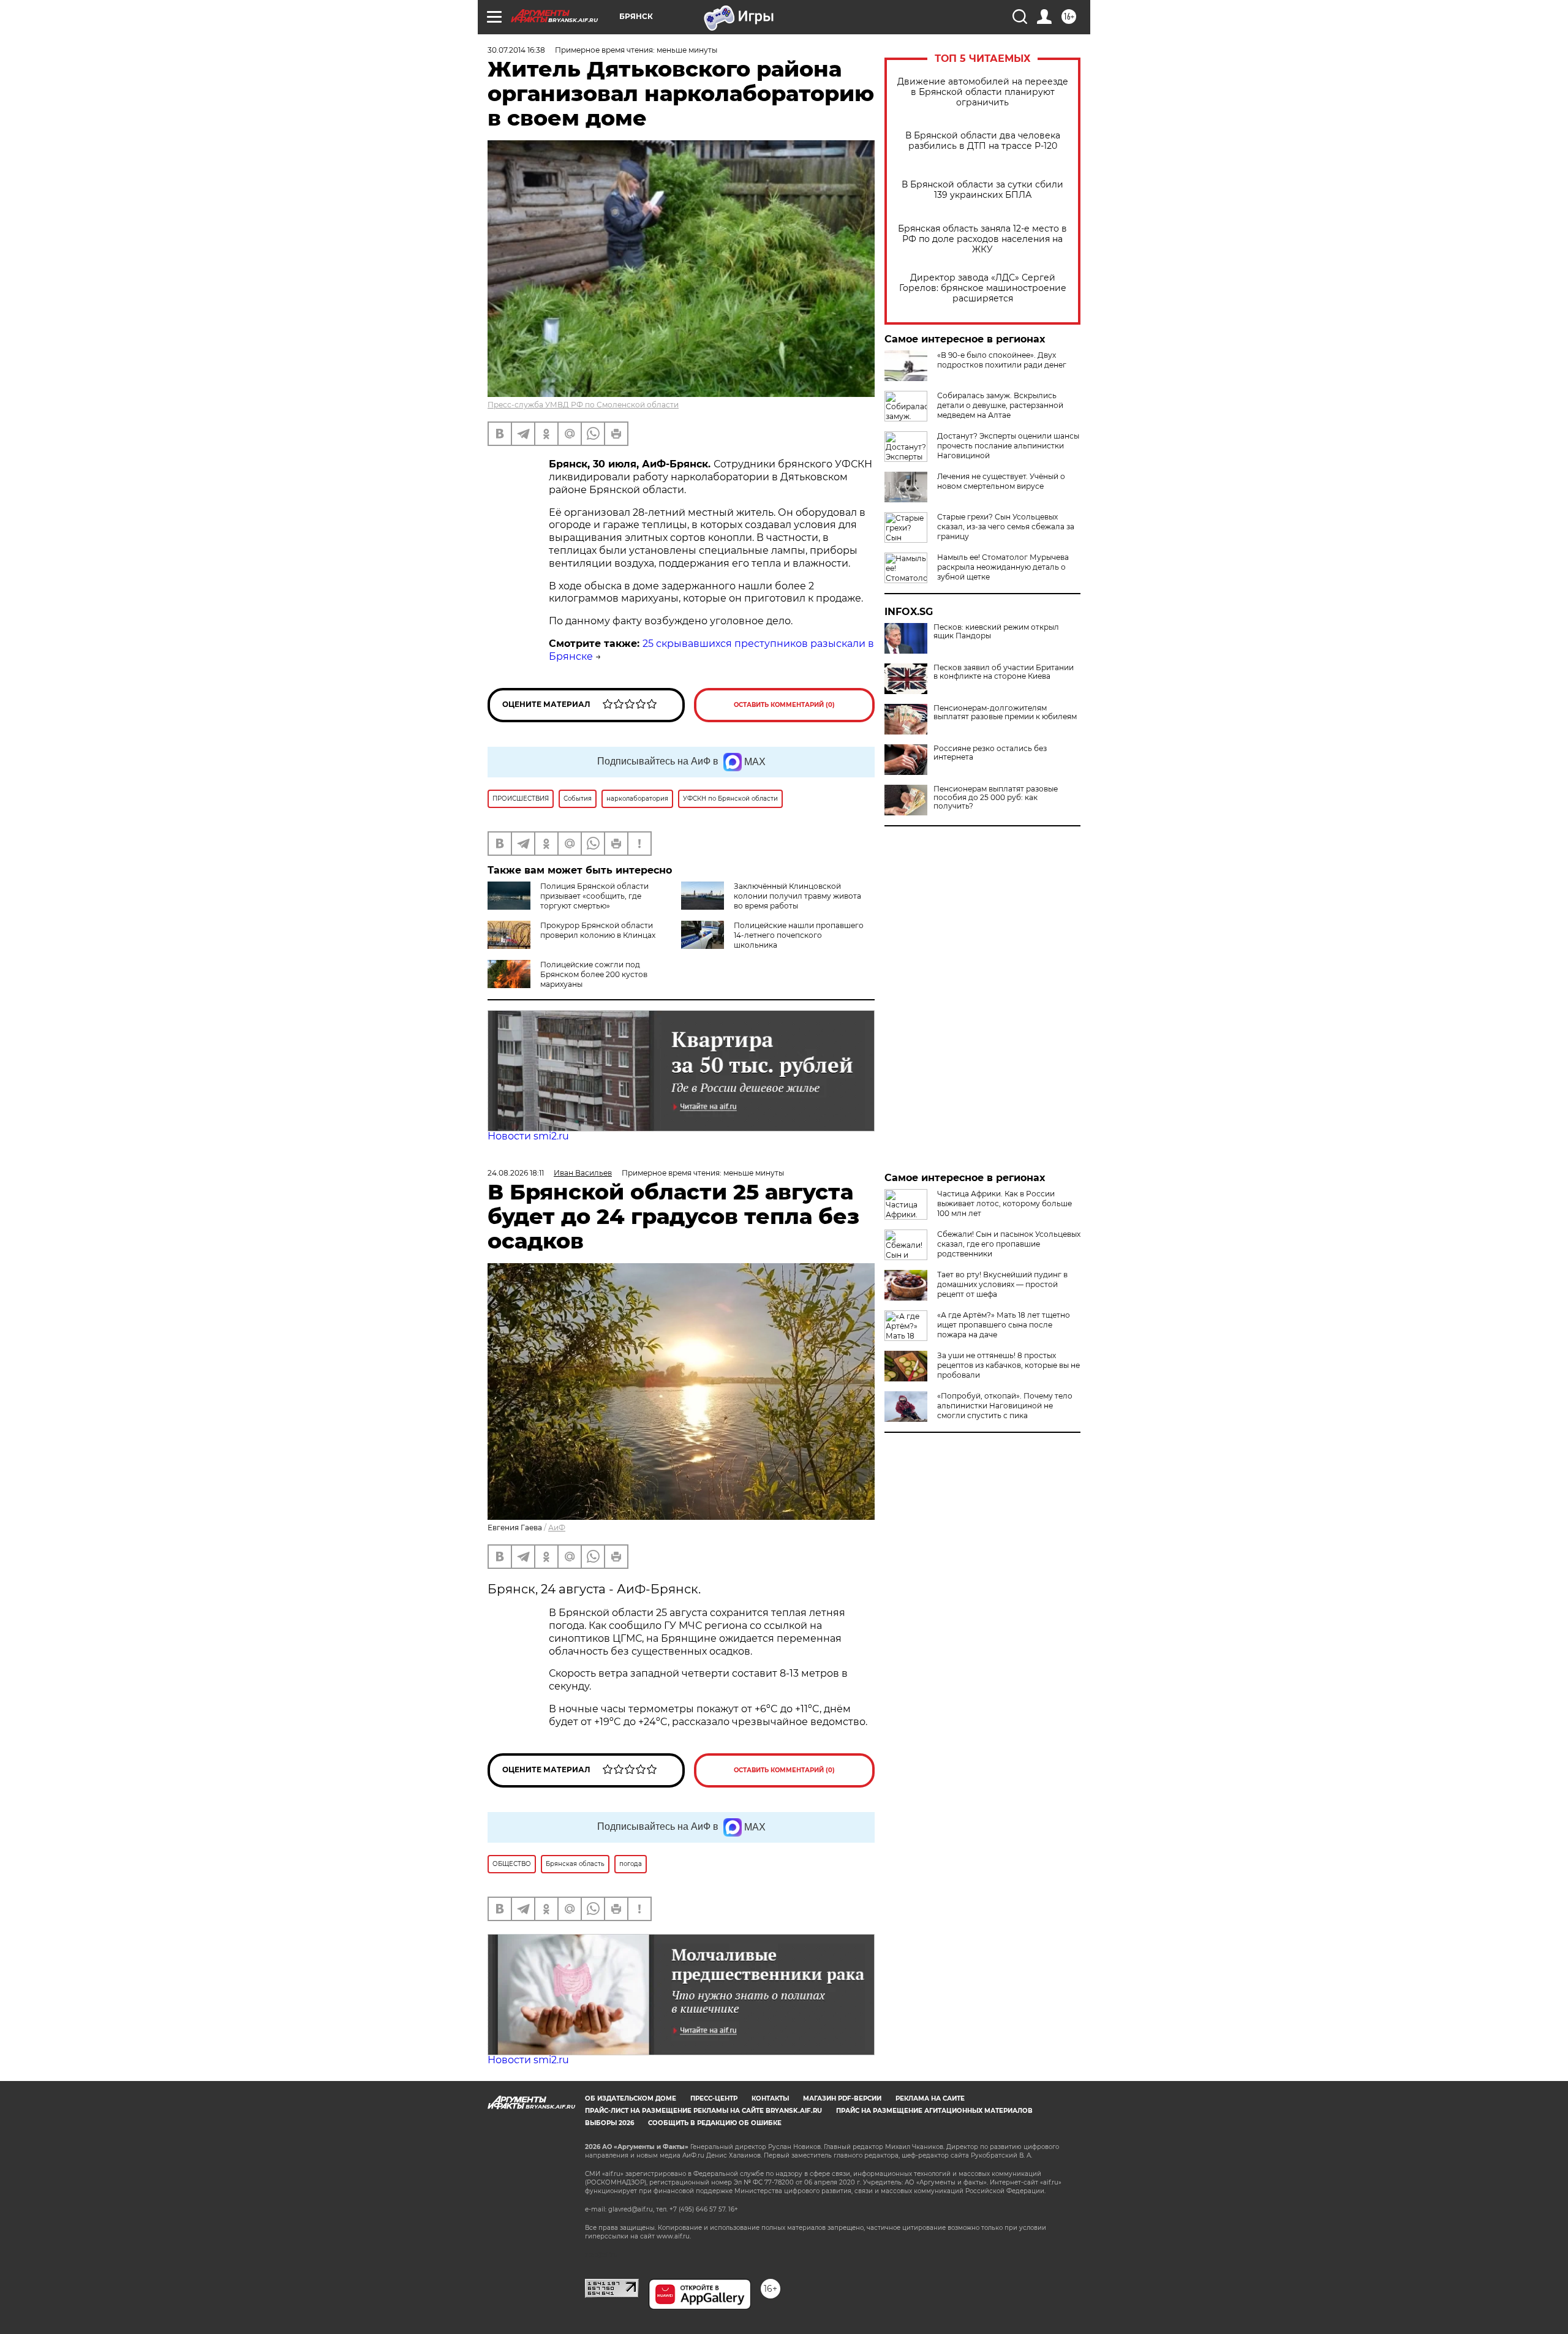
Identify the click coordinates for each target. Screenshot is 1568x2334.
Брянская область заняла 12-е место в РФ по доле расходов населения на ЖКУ (982, 239)
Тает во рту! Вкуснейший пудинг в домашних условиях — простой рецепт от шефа (1002, 1284)
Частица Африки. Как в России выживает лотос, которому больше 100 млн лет (1005, 1203)
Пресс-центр (714, 2098)
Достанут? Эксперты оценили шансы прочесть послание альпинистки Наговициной (1008, 446)
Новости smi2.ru (528, 1136)
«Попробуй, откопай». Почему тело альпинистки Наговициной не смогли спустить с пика (1005, 1406)
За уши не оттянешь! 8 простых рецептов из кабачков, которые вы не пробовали (1008, 1365)
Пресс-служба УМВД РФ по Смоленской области (583, 405)
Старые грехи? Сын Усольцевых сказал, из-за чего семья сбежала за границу (1006, 527)
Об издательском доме (631, 2098)
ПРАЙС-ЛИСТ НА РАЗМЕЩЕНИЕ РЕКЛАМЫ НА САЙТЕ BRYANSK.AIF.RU (703, 2111)
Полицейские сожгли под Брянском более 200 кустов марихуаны (594, 974)
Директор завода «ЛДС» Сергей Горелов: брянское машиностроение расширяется (983, 288)
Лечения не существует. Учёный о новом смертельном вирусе (1001, 481)
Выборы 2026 (609, 2123)
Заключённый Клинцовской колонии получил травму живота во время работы (797, 896)
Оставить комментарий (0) (784, 705)
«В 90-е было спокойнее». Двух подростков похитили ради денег (1002, 360)
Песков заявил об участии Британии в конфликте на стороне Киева (1004, 672)
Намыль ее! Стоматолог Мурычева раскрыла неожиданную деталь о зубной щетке (1003, 567)
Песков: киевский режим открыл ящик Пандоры (996, 632)
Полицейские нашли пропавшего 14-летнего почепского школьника (799, 935)
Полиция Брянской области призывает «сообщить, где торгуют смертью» (594, 896)
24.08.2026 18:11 (516, 1173)
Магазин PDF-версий (842, 2098)
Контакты (770, 2098)
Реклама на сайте (930, 2098)
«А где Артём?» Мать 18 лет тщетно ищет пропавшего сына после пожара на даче (1004, 1325)
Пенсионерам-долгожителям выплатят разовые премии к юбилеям (1005, 712)
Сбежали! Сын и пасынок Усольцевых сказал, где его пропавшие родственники (1009, 1244)
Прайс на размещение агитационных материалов (934, 2111)
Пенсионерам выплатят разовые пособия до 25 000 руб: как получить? (996, 798)
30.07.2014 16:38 (516, 50)
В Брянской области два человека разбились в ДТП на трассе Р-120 (983, 141)
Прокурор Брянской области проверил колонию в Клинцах (598, 930)
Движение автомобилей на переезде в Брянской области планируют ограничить (983, 92)
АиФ (557, 1528)
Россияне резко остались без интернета (990, 753)
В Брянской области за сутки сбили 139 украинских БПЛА (982, 190)
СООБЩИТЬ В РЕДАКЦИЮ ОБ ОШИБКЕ (715, 2123)
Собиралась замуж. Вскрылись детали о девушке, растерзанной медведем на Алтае (1000, 405)
